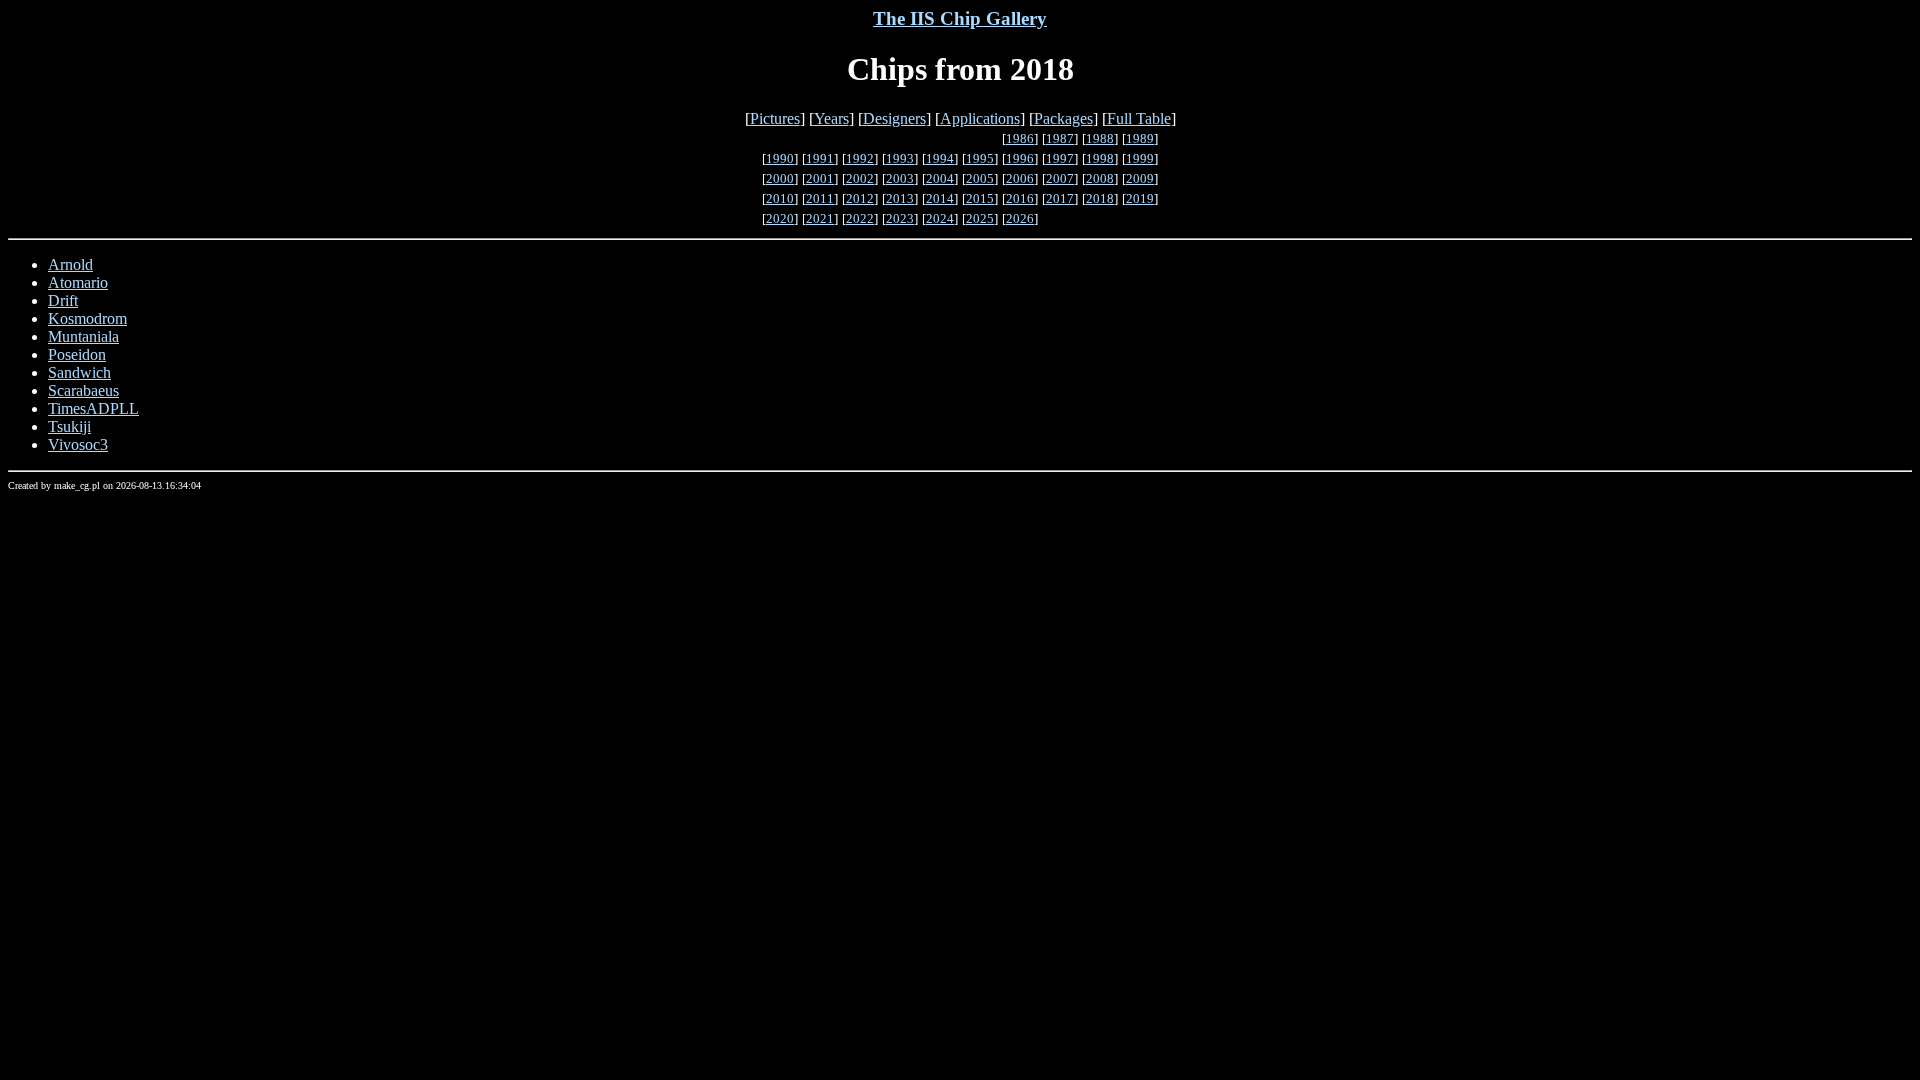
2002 (860, 178)
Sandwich (79, 372)
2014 (940, 198)
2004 (940, 178)
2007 (1060, 178)
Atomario (78, 282)
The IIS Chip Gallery (960, 18)
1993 (900, 158)
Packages (1063, 118)
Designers (894, 118)
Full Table (1139, 118)
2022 (860, 218)
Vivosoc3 (78, 444)
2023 (900, 218)
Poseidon (77, 354)
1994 (940, 158)
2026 (1020, 218)
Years (831, 118)
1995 (980, 158)
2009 (1140, 178)
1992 (860, 158)
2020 (780, 218)
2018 (1100, 198)
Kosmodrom (87, 318)
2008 (1100, 178)
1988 (1100, 138)
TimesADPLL (93, 408)
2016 (1020, 198)
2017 (1060, 198)
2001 (820, 178)
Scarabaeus (83, 390)
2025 (980, 218)
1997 (1060, 158)
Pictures (775, 118)
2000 (780, 178)
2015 (980, 198)
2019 (1140, 198)
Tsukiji (69, 426)
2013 (900, 198)
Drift (63, 300)
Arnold (70, 264)
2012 (860, 198)
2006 (1020, 178)
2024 (940, 218)
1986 (1020, 138)
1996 (1020, 158)
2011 (820, 198)
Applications (980, 118)
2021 (820, 218)
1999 (1140, 158)
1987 (1060, 138)
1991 (820, 158)
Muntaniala (83, 336)
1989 (1140, 138)
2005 (980, 178)
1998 (1100, 158)
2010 (780, 198)
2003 (900, 178)
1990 (780, 158)
